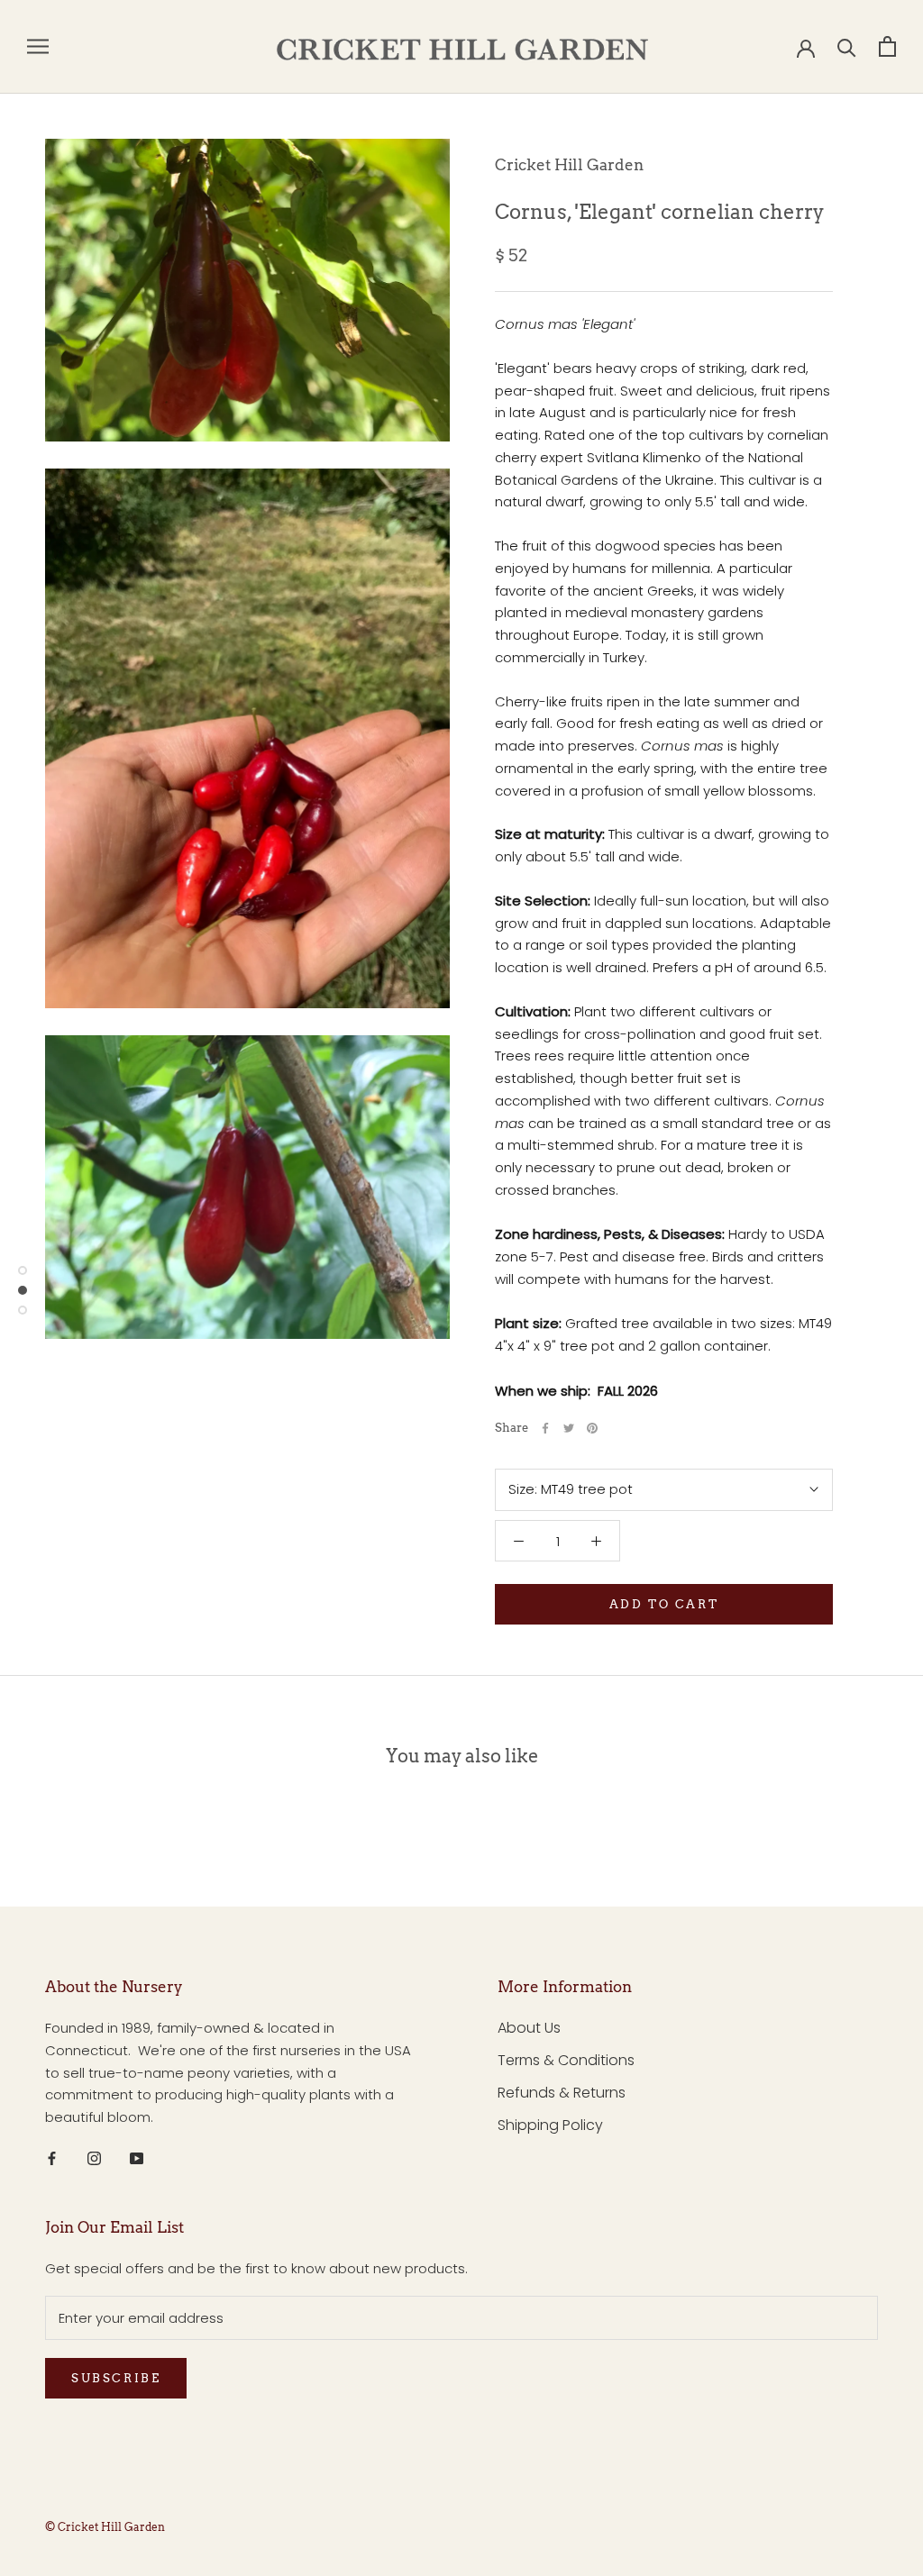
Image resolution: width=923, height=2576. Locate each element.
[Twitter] (569, 1428)
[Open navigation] (38, 46)
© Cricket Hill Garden (105, 2527)
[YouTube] (137, 2158)
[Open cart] (887, 46)
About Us (529, 2028)
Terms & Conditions (566, 2060)
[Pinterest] (592, 1428)
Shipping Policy (550, 2125)
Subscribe (116, 2378)
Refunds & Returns (562, 2093)
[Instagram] (94, 2158)
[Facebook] (545, 1428)
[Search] (847, 46)
